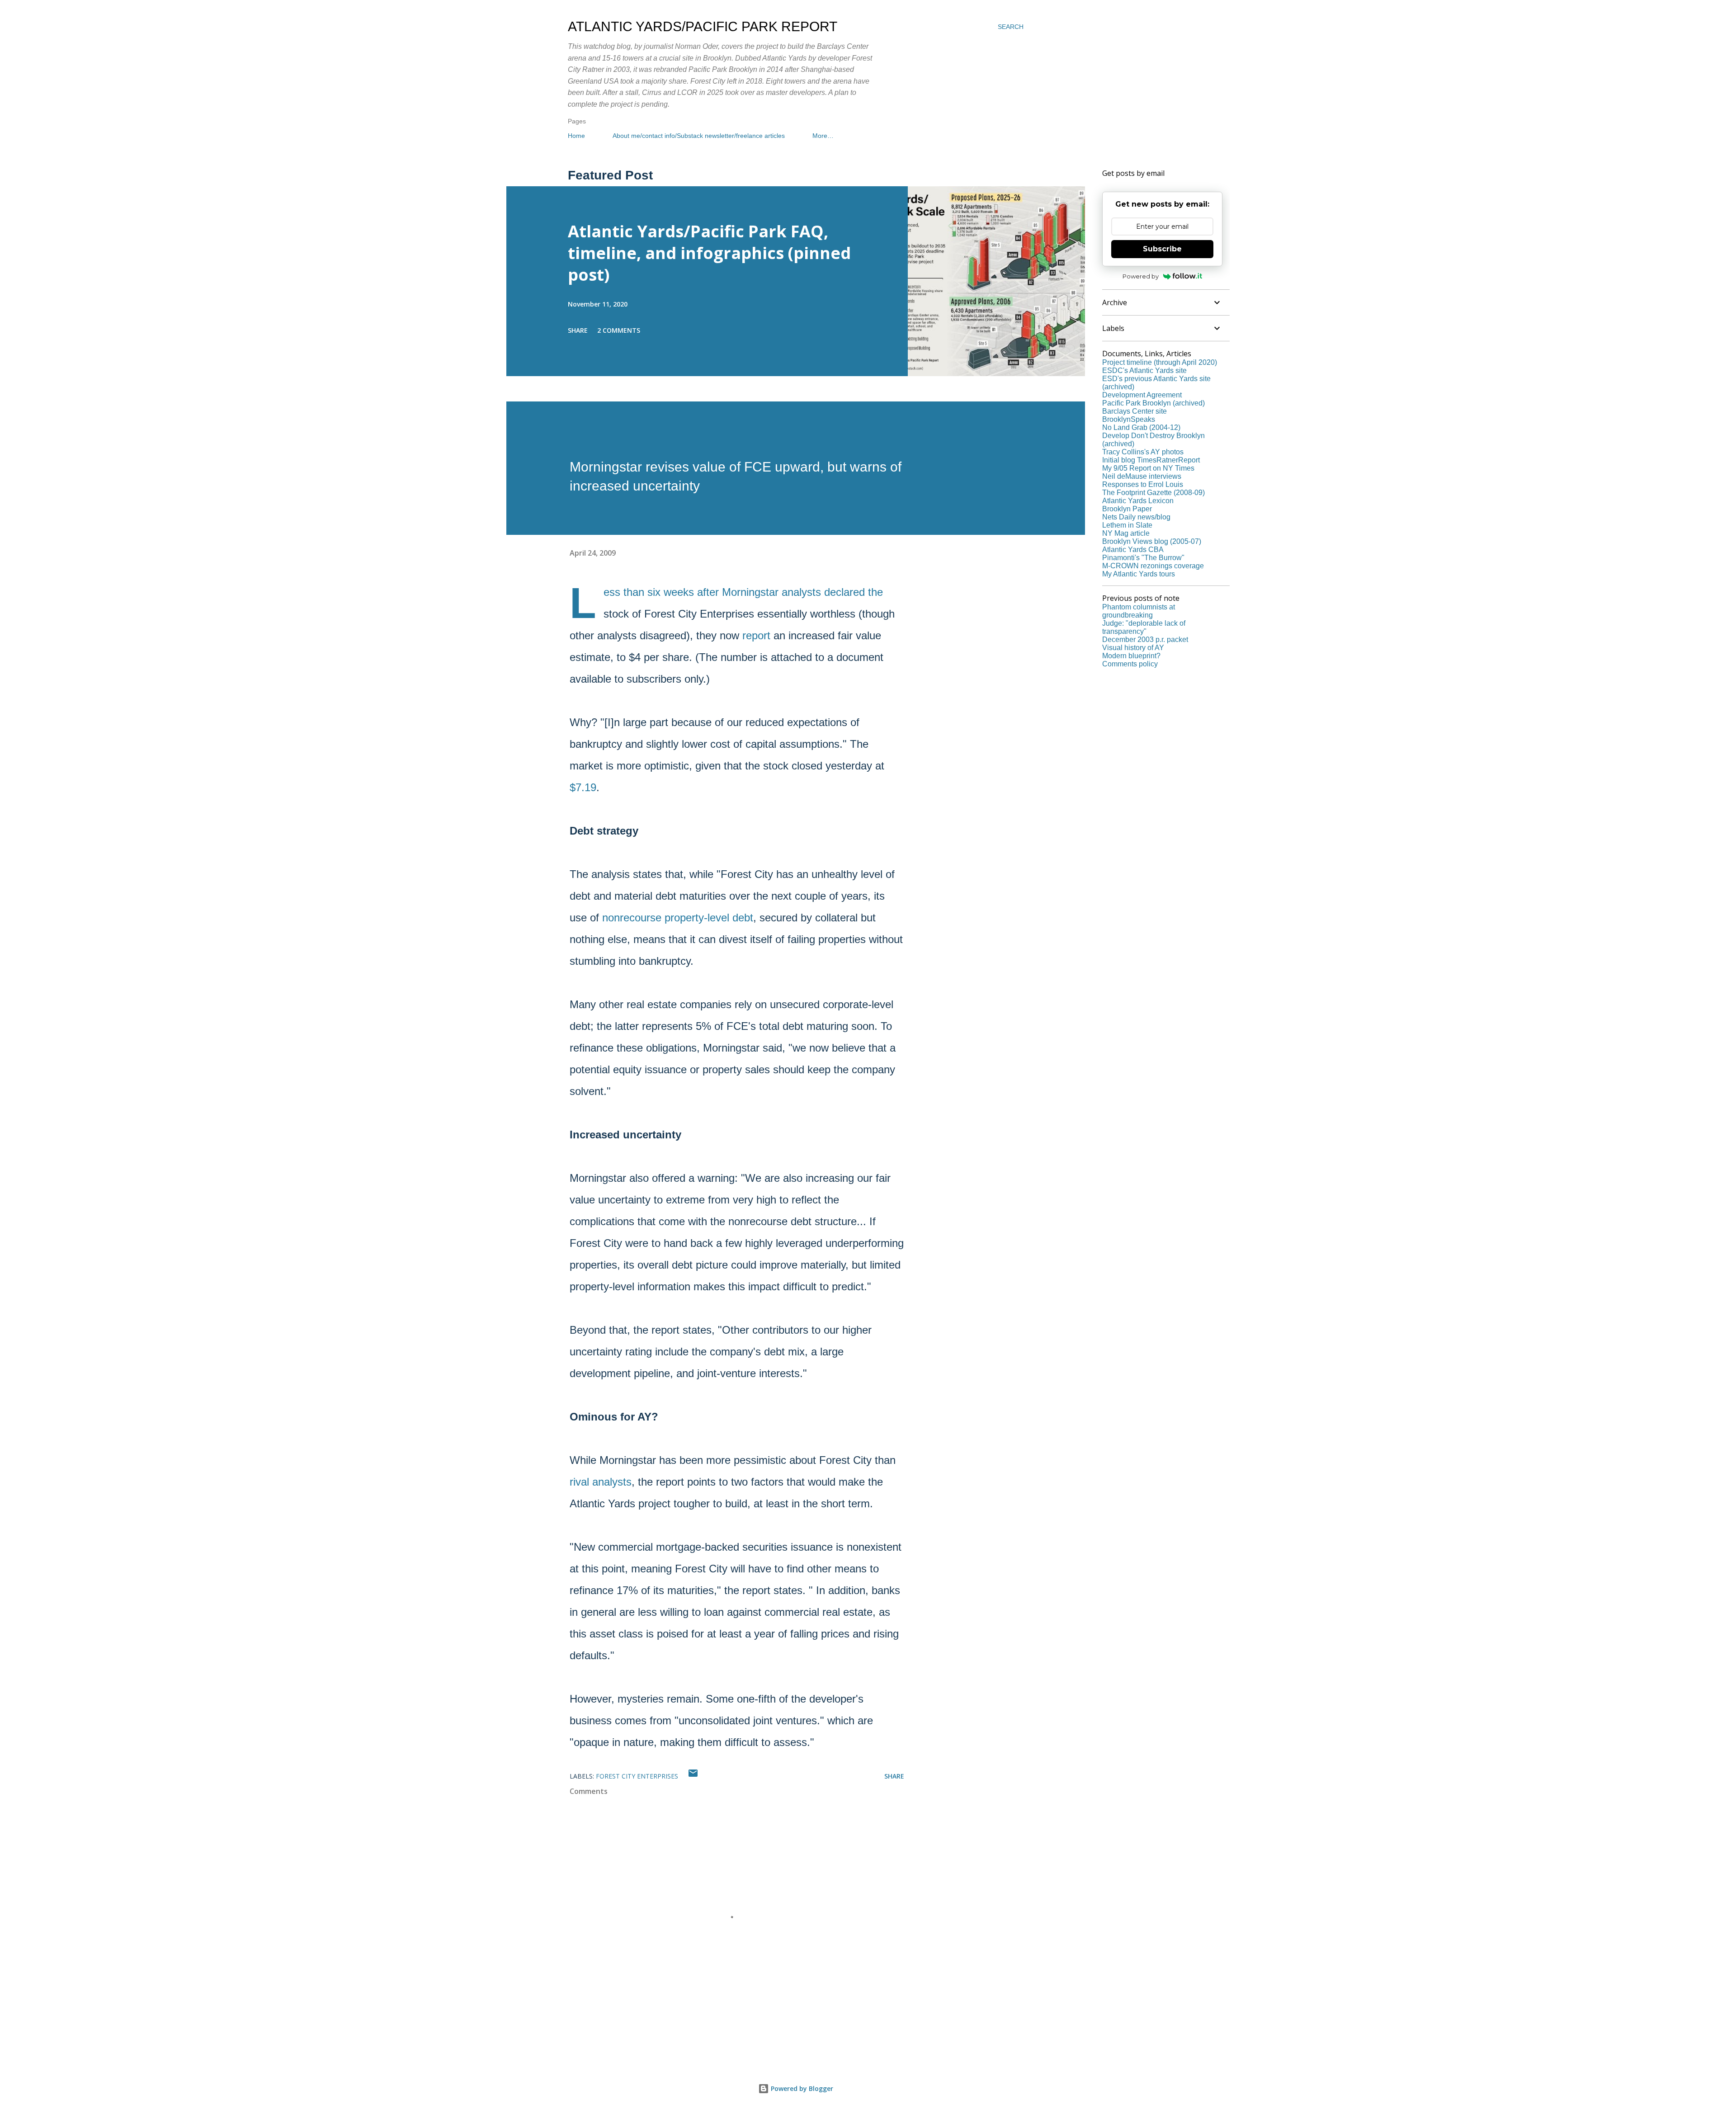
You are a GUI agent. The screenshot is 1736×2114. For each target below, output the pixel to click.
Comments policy (1130, 664)
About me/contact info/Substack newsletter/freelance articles (699, 136)
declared (844, 592)
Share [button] (578, 330)
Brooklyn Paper (1127, 509)
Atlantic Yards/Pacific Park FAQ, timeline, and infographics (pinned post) (709, 253)
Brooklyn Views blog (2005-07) (1152, 541)
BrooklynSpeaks (1129, 419)
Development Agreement (1142, 395)
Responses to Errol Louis (1143, 484)
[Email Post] (693, 1776)
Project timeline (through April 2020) (1160, 362)
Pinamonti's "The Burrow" (1143, 558)
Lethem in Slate (1127, 525)
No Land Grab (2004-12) (1141, 427)
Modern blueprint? (1131, 656)
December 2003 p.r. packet (1145, 639)
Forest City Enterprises (637, 1776)
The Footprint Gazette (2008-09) (1153, 493)
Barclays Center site (1135, 411)
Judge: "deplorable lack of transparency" (1144, 627)
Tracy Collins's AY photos (1143, 452)
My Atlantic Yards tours (1139, 574)
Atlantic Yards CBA (1133, 550)
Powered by (1141, 276)
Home (576, 136)
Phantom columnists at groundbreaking (1139, 611)
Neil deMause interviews (1142, 476)
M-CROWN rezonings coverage (1153, 566)
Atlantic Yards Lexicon (1138, 501)
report (756, 635)
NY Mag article (1126, 533)
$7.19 (583, 787)
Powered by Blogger (801, 2088)
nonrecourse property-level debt (678, 918)
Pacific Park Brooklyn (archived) (1153, 403)
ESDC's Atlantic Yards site (1144, 370)
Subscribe (1162, 249)
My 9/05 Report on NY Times (1148, 468)
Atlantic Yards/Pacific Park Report (703, 26)
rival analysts (601, 1482)
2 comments (619, 330)
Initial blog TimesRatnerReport (1151, 460)
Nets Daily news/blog (1136, 517)
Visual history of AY (1133, 648)
